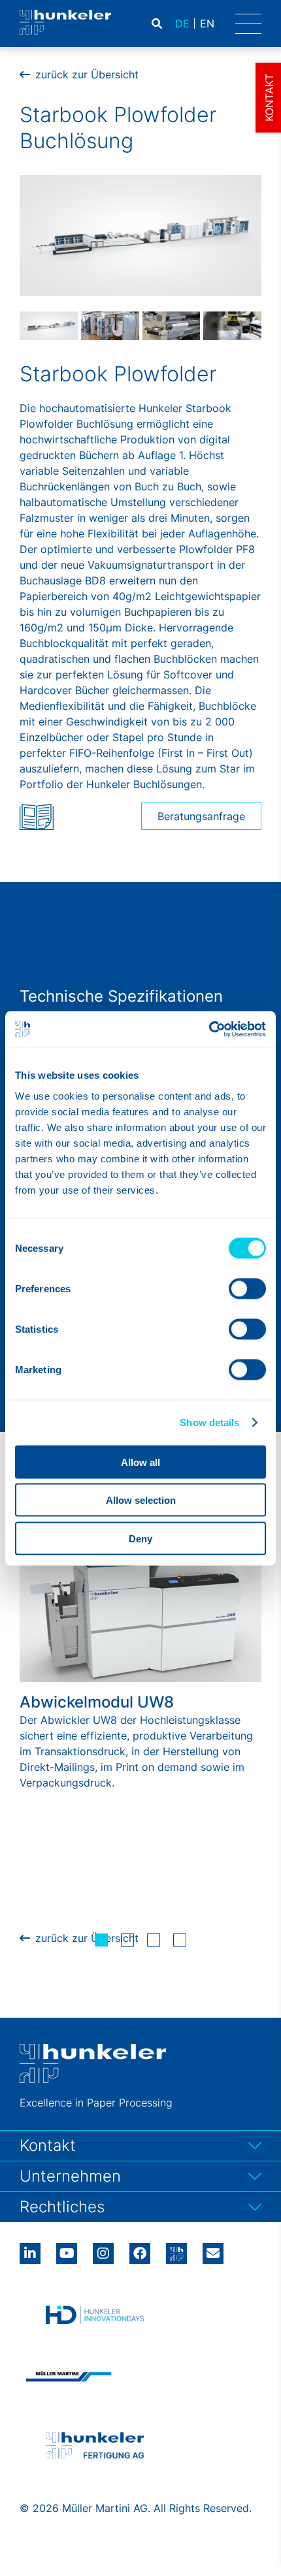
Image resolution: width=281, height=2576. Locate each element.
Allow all (140, 1462)
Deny (140, 1538)
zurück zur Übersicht (87, 74)
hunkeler (176, 2249)
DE (182, 24)
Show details (209, 1423)
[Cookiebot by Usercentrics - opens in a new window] (209, 1029)
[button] (101, 1940)
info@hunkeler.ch (213, 2249)
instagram (103, 2249)
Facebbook (140, 2249)
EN (207, 24)
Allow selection (141, 1500)
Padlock (217, 24)
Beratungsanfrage (201, 816)
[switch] (247, 1288)
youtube (67, 2249)
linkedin (30, 2249)
